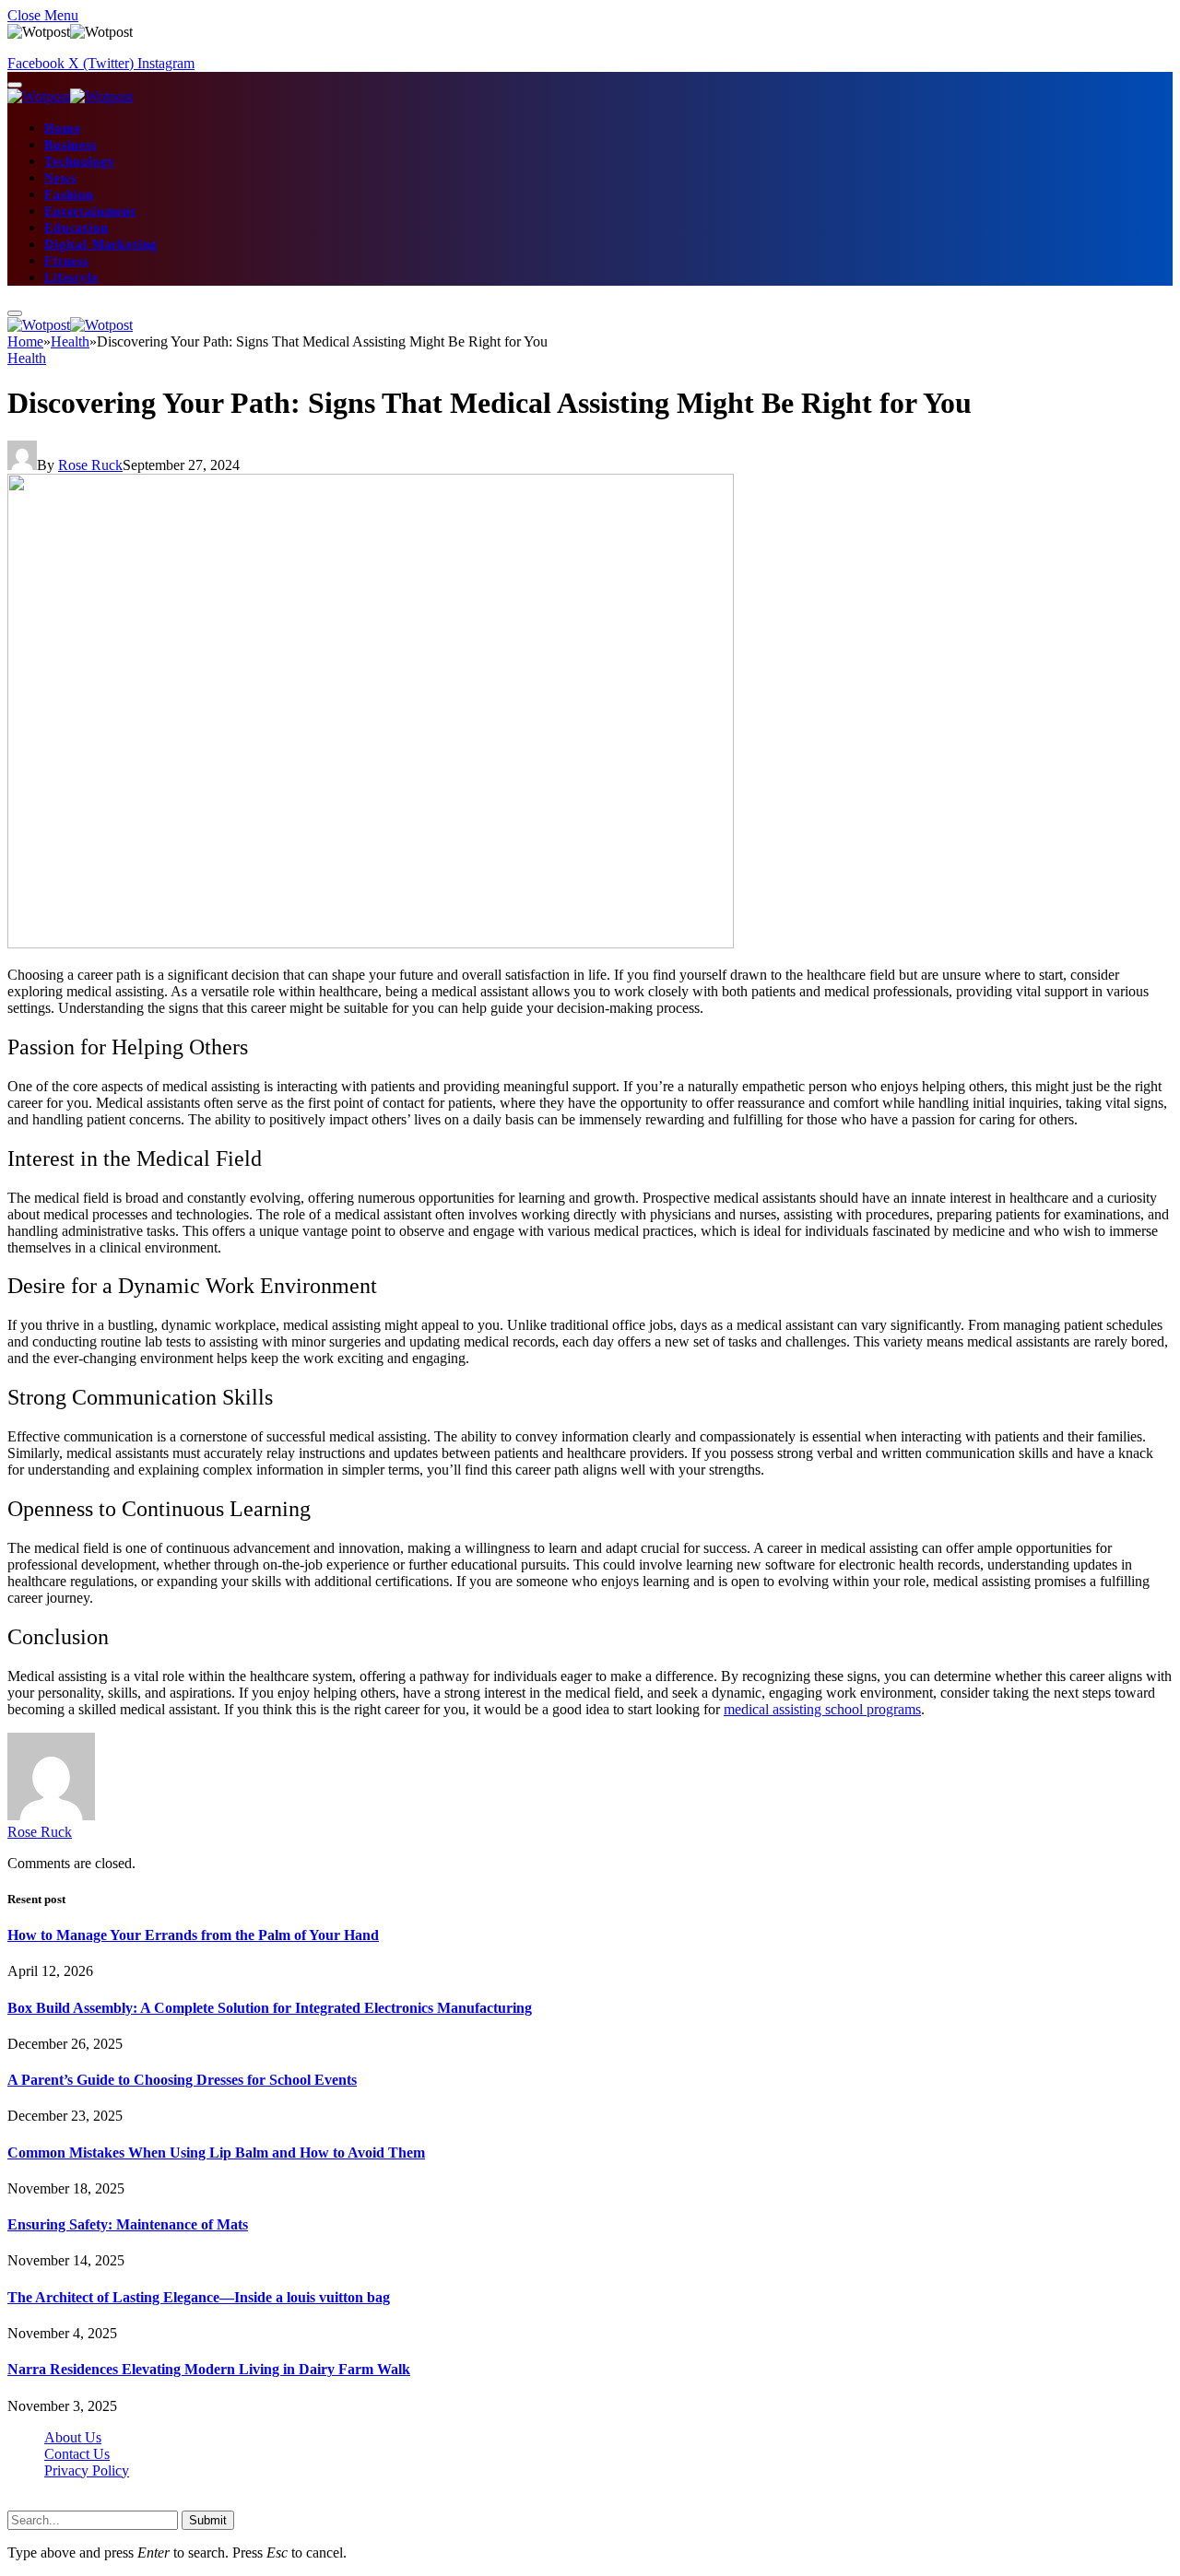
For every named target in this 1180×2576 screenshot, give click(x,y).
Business (71, 145)
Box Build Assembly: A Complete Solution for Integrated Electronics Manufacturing (270, 2008)
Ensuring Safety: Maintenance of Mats (128, 2224)
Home (62, 129)
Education (77, 228)
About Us (73, 2437)
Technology (79, 162)
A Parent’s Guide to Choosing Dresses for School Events (182, 2080)
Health (27, 358)
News (60, 178)
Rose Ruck (90, 465)
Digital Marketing (101, 245)
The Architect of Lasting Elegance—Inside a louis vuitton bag (199, 2297)
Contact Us (77, 2454)
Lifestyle (71, 278)
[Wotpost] (70, 96)
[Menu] (15, 85)
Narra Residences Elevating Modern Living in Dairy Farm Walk (209, 2369)
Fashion (69, 195)
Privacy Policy (87, 2470)
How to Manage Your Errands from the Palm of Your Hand (193, 1935)
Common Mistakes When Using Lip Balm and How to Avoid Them (216, 2153)
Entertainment (90, 212)
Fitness (66, 261)
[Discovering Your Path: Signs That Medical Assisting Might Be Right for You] (371, 943)
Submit (208, 2520)
